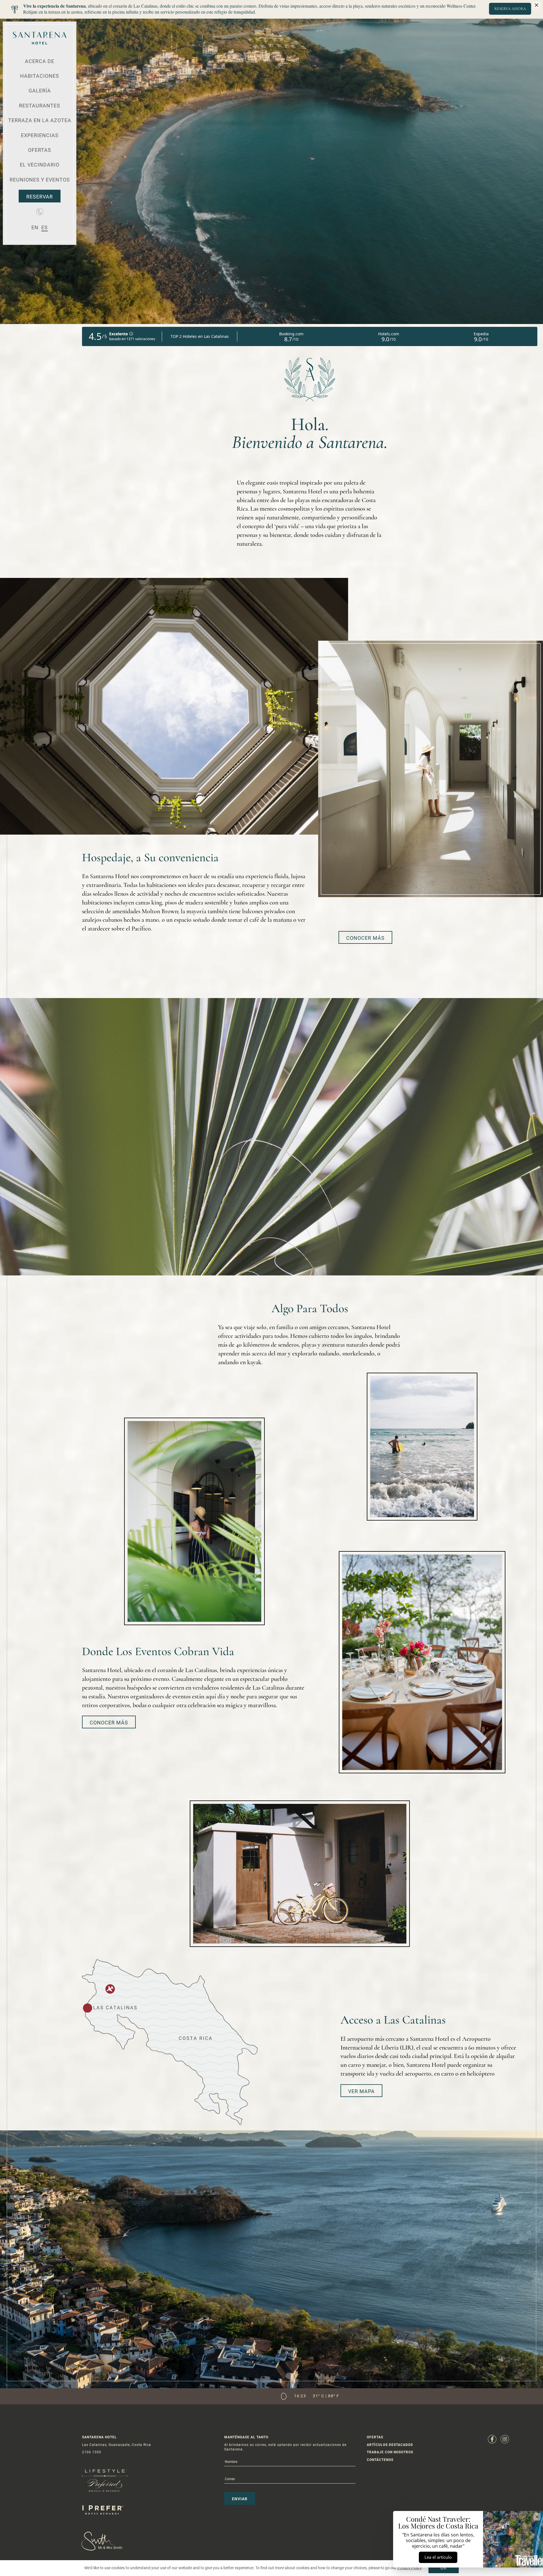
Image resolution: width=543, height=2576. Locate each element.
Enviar (240, 2499)
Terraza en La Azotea (40, 120)
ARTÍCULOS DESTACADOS (390, 2445)
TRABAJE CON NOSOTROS (390, 2452)
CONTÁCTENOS (380, 2460)
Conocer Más (365, 938)
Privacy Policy (410, 2568)
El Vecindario (40, 165)
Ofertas (40, 150)
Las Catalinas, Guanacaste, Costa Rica (117, 2445)
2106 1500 (92, 2452)
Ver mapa (361, 2091)
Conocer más (109, 1723)
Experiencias (40, 135)
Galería (40, 91)
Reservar (40, 197)
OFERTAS (375, 2437)
